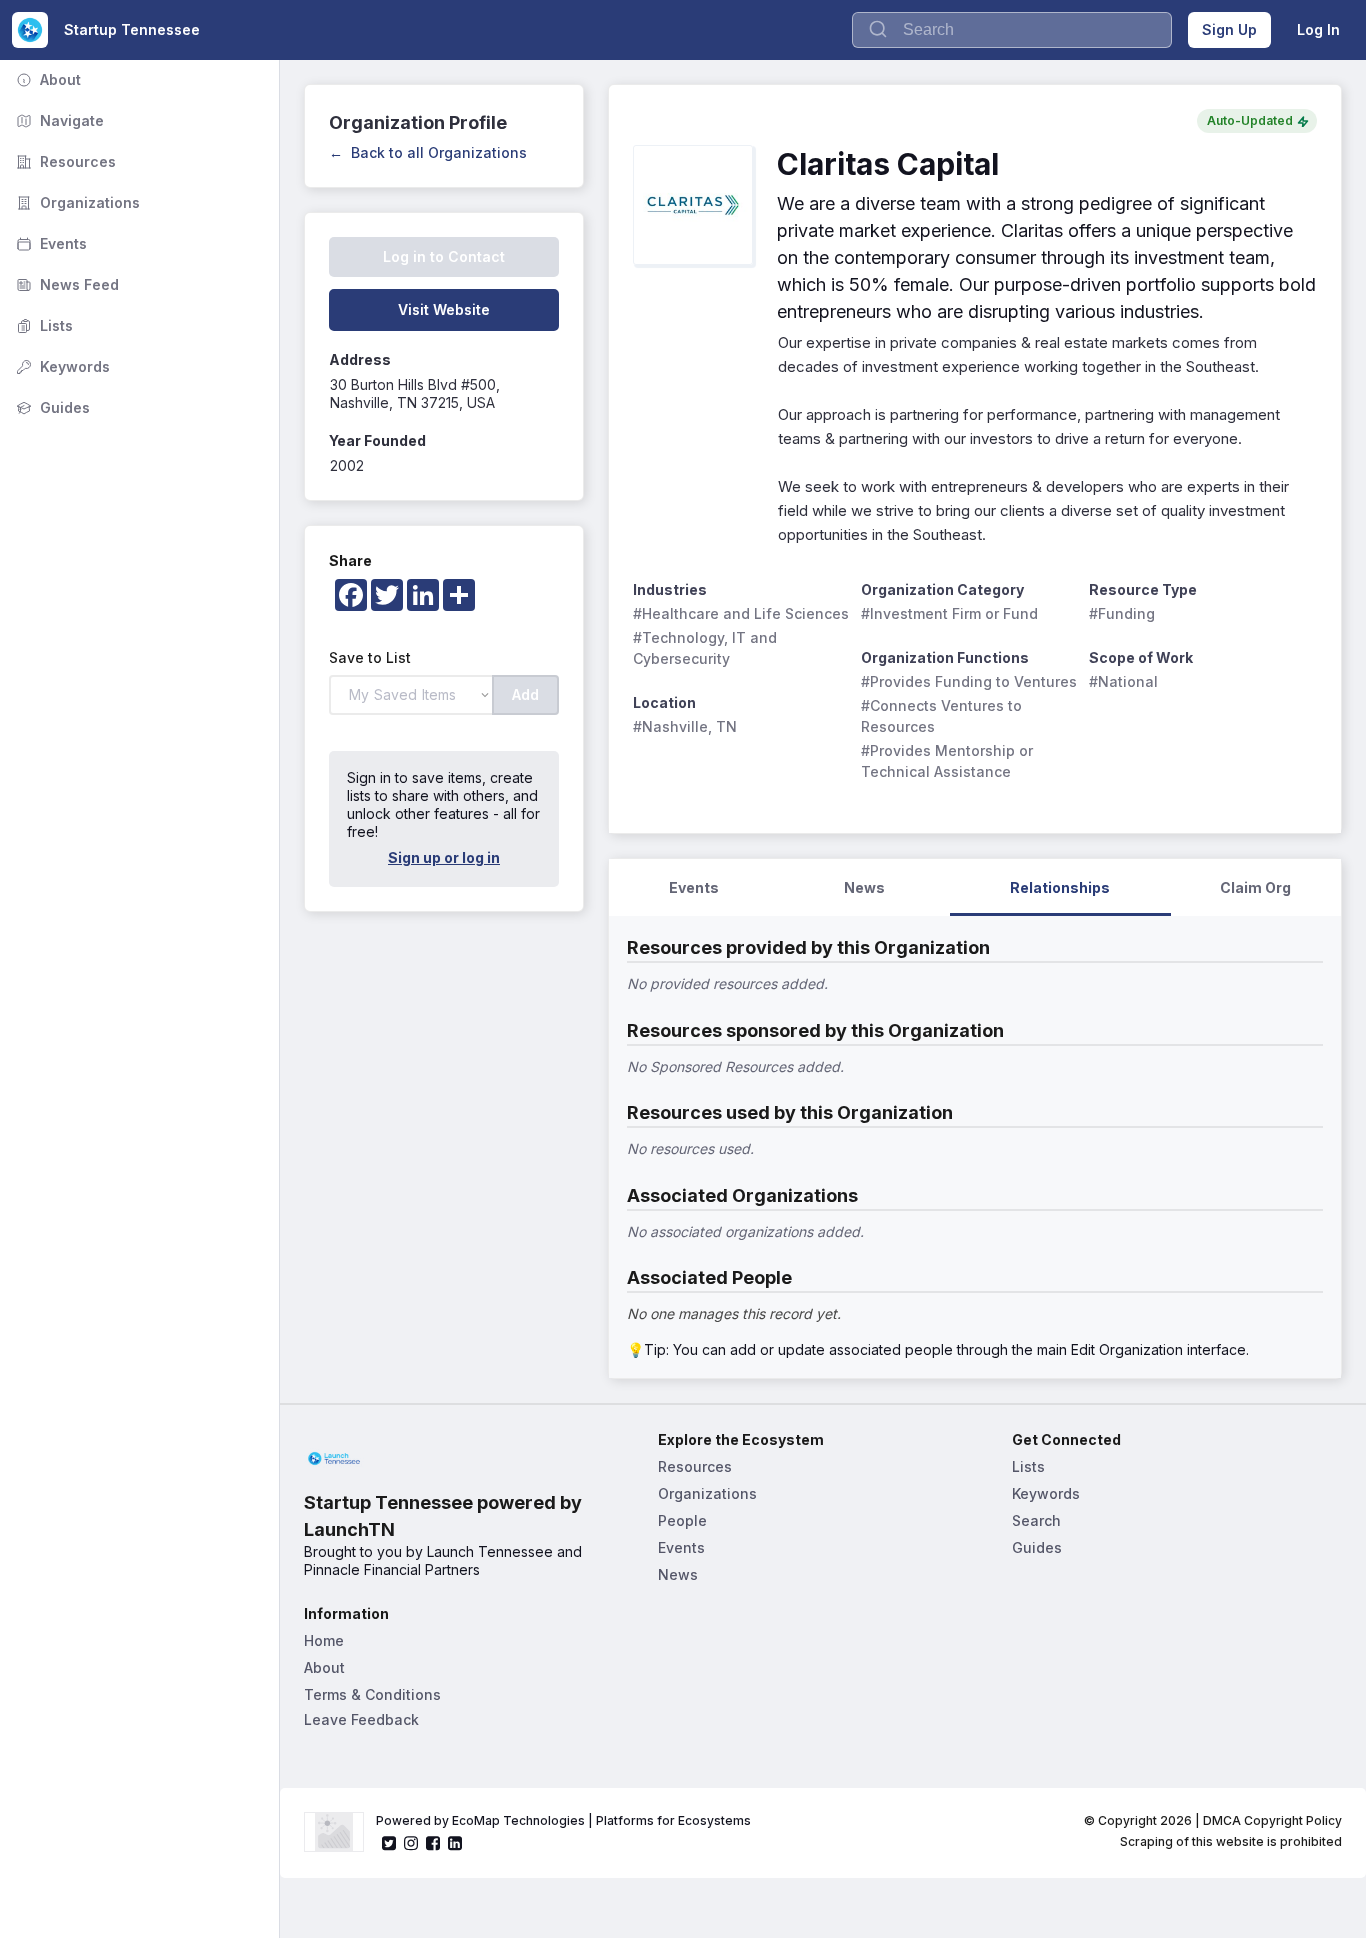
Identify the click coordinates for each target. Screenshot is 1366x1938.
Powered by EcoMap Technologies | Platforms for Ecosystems (563, 1820)
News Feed (65, 284)
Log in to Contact (444, 256)
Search (1036, 1520)
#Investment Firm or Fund (949, 613)
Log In (1318, 29)
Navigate (58, 120)
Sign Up (1229, 29)
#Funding (1122, 613)
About (46, 79)
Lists (42, 325)
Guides (51, 407)
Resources (64, 161)
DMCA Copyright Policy (1272, 1820)
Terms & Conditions (372, 1694)
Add (525, 694)
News (678, 1574)
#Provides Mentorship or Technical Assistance (949, 761)
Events (49, 243)
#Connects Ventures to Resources (943, 716)
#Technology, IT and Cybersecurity (707, 648)
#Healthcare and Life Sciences (741, 613)
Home (324, 1640)
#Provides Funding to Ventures (969, 681)
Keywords (61, 366)
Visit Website (444, 309)
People (682, 1520)
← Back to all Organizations (428, 152)
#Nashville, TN (685, 726)
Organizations (76, 202)
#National (1123, 681)
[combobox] (1012, 30)
